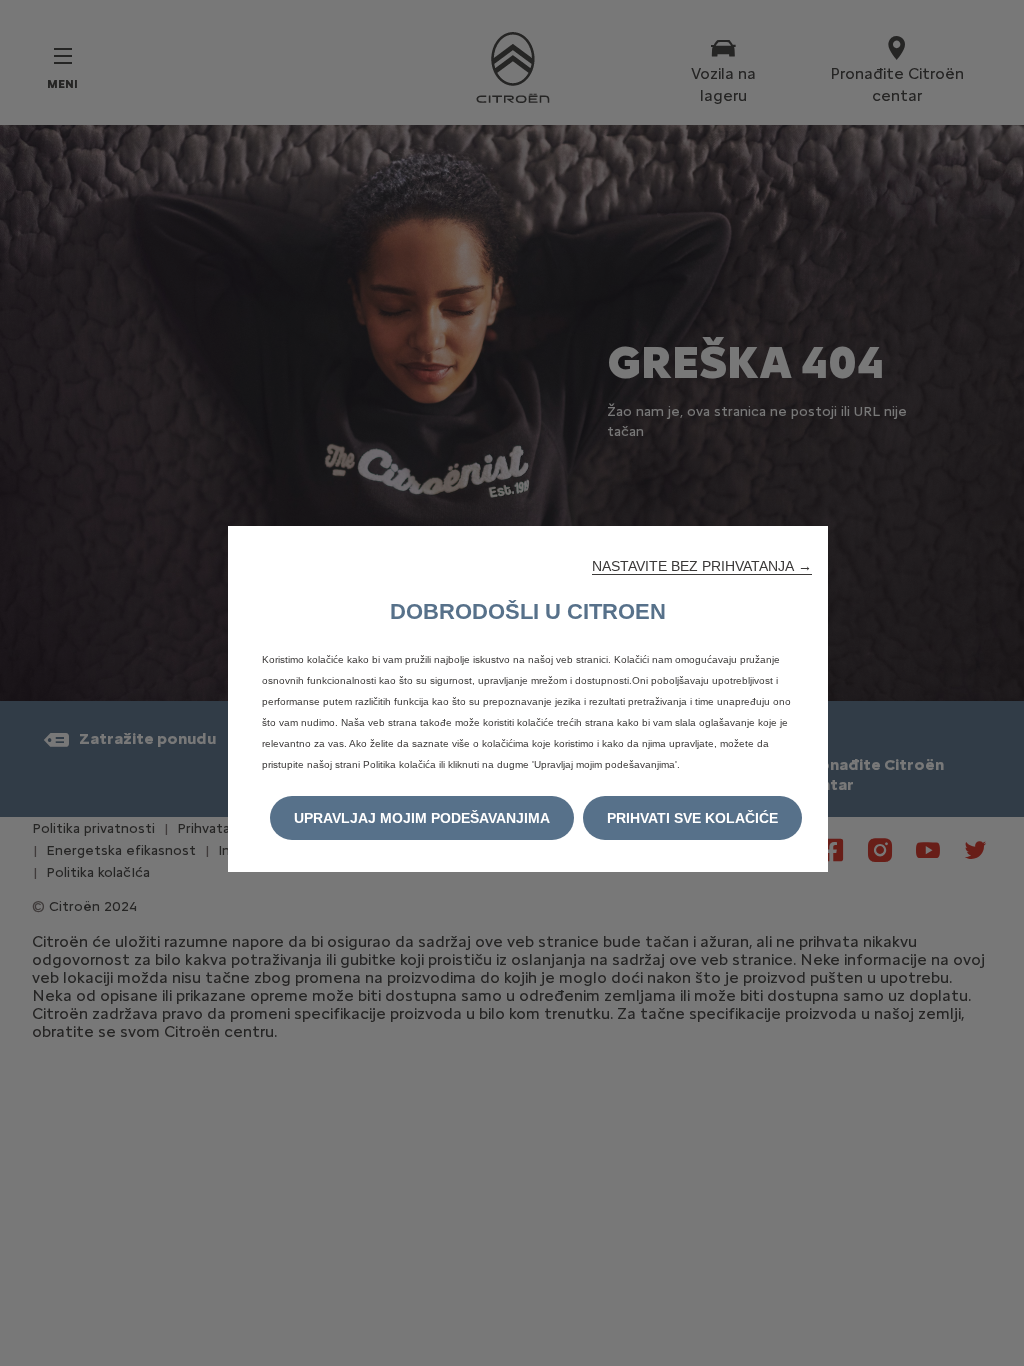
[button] (702, 566)
